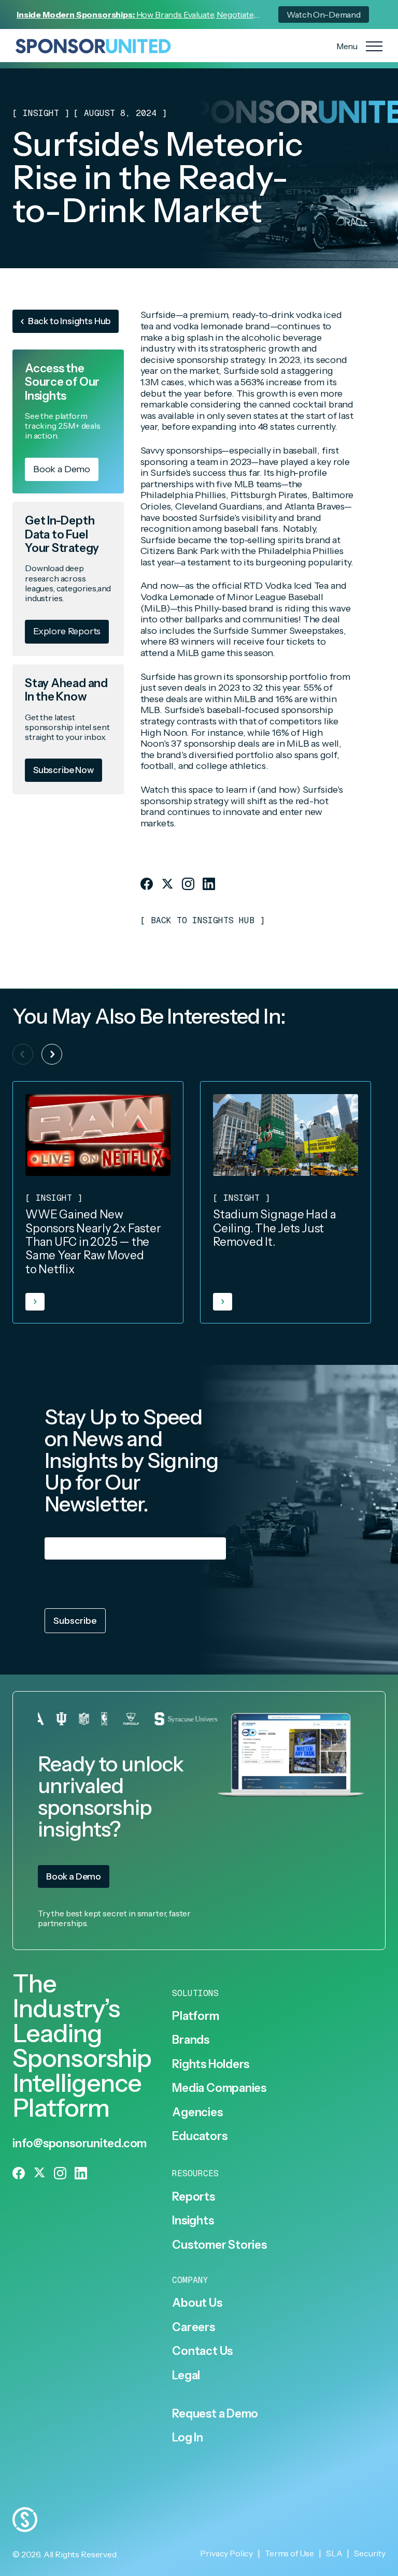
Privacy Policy (99, 1587)
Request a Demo (215, 2414)
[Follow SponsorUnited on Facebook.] (147, 884)
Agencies (197, 2113)
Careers (193, 2327)
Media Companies (219, 2088)
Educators (200, 2136)
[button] (52, 1054)
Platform (195, 2016)
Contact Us (202, 2351)
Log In (188, 2438)
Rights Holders (211, 2064)
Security (370, 2553)
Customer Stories (219, 2245)
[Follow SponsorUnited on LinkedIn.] (209, 884)
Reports (193, 2197)
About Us (197, 2303)
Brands (191, 2040)
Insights (193, 2221)
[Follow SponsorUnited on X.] (167, 884)
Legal (186, 2376)
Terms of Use (289, 2553)
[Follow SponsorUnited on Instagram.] (188, 884)
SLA (334, 2553)
